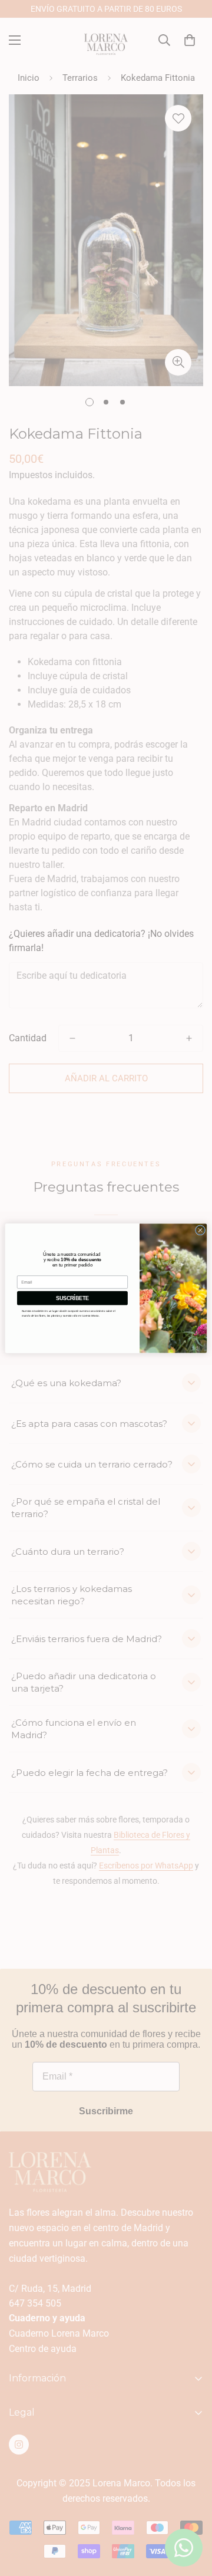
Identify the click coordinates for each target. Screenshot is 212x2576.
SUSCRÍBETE (72, 1298)
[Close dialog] (200, 1230)
